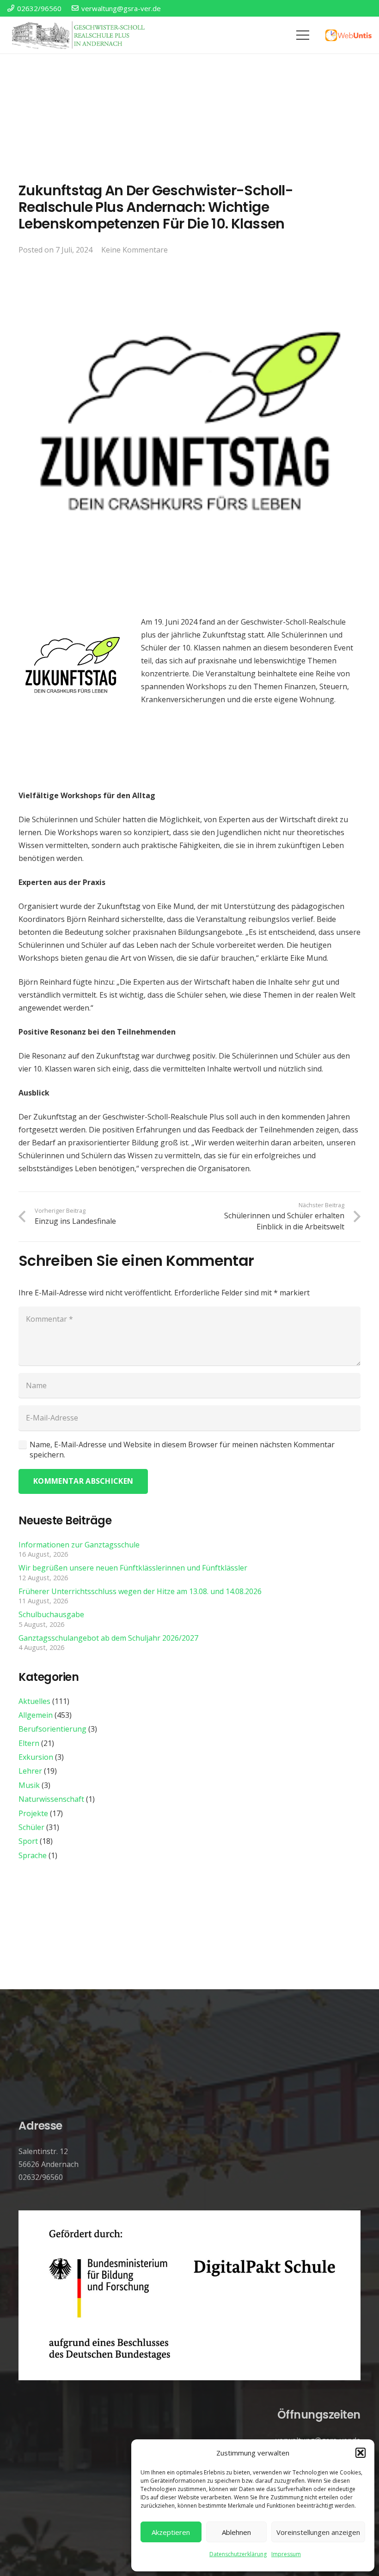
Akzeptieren (171, 2532)
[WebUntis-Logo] (348, 35)
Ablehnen (236, 2532)
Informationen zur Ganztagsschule (79, 1545)
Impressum (286, 2554)
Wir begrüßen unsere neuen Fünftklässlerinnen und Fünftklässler (133, 1568)
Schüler (31, 1827)
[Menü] (303, 35)
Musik (29, 1785)
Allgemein (36, 1715)
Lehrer (30, 1771)
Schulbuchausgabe (51, 1614)
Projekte (33, 1813)
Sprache (33, 1855)
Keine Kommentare (134, 250)
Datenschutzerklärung (238, 2554)
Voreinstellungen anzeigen (318, 2532)
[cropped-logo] (79, 35)
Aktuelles (34, 1701)
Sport (28, 1841)
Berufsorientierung (52, 1729)
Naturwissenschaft (51, 1799)
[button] (361, 2453)
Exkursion (36, 1757)
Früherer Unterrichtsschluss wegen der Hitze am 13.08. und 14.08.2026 (140, 1591)
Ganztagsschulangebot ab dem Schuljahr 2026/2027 (108, 1638)
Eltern (29, 1743)
